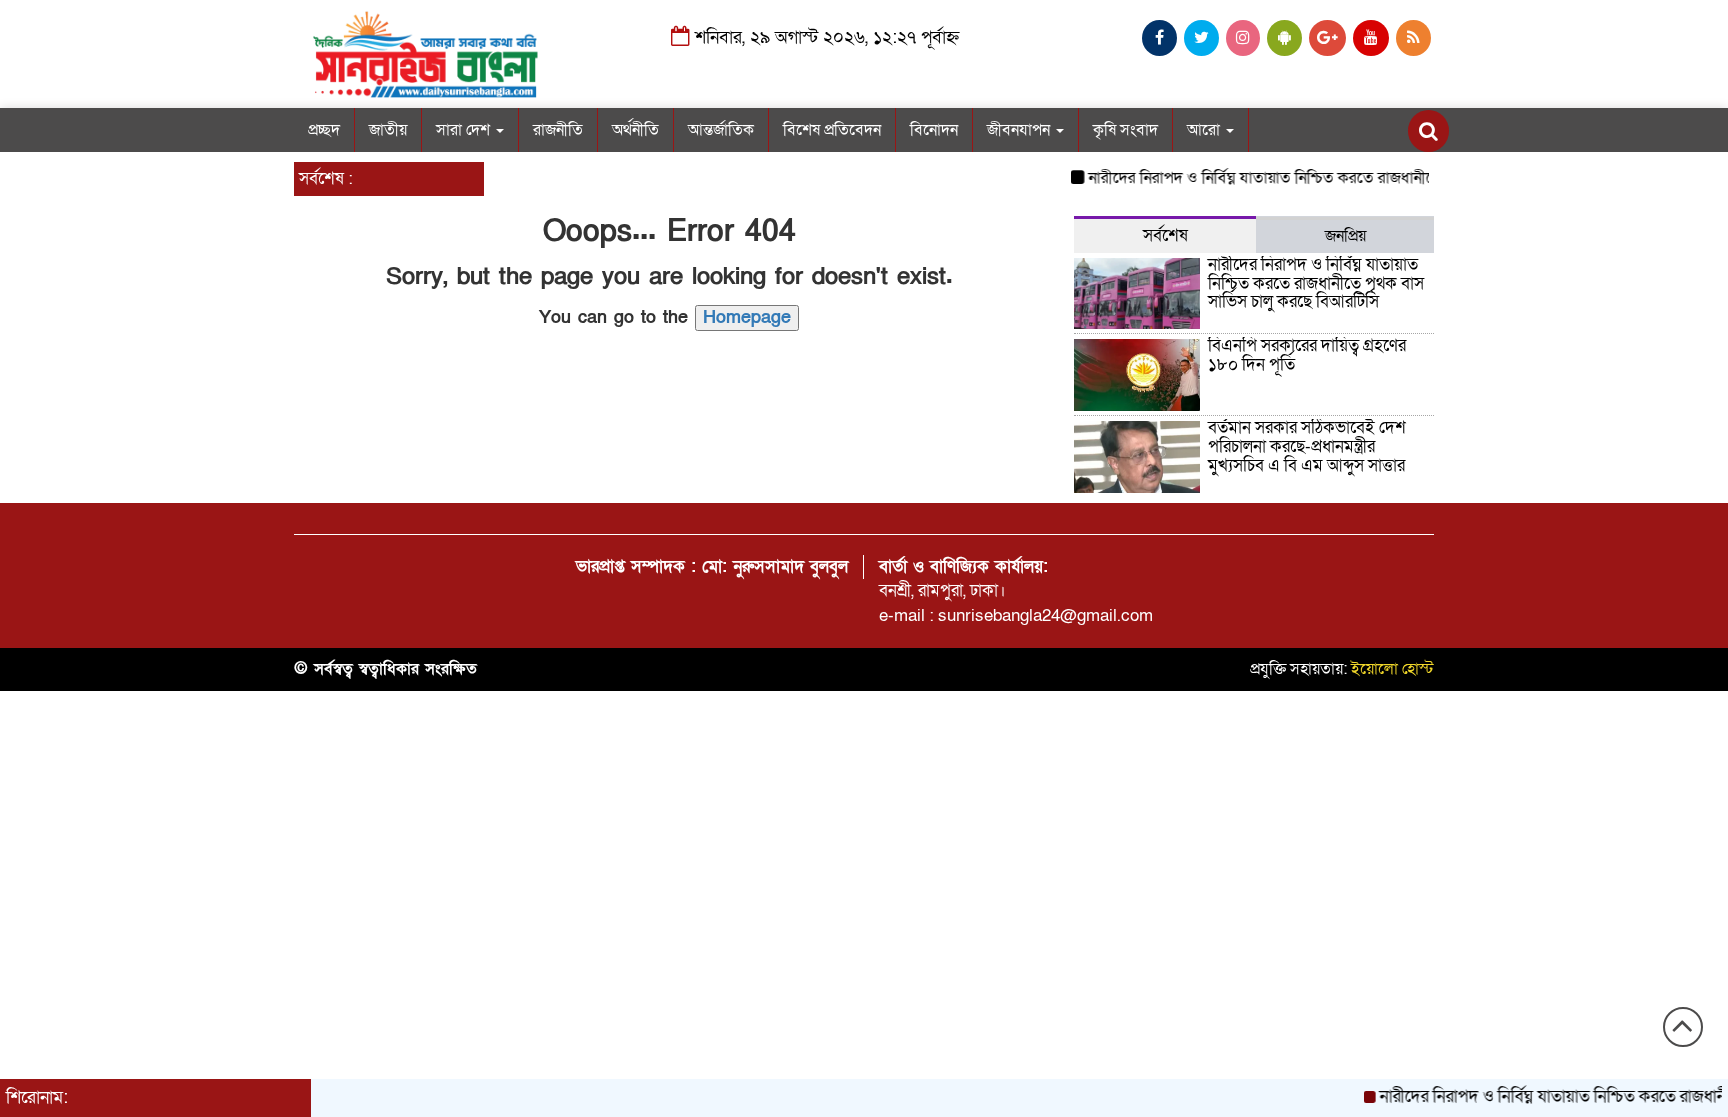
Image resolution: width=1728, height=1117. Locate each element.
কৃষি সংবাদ (1125, 130)
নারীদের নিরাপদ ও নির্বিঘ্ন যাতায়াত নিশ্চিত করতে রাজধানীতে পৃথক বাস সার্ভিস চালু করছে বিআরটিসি (1367, 178)
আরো (1205, 130)
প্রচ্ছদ (324, 130)
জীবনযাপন (1020, 130)
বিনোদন (934, 130)
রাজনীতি (558, 130)
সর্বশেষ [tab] (1165, 235)
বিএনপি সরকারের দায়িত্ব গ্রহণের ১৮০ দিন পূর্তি (1307, 355)
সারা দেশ (465, 130)
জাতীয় (388, 130)
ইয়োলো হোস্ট (1392, 669)
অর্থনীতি (635, 130)
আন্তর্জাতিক (721, 130)
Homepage (747, 317)
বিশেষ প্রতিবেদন (832, 130)
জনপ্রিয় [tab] (1345, 236)
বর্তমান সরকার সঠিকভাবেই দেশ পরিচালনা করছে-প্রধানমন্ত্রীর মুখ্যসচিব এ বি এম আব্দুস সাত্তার (1307, 446)
